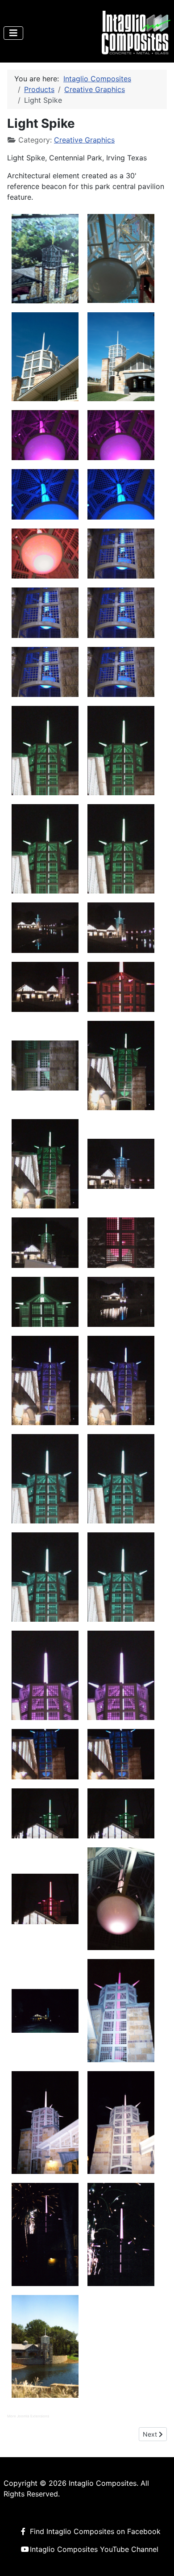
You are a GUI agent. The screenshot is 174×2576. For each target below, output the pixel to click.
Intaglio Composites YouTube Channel (94, 2549)
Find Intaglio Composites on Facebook (95, 2531)
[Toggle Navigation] (13, 33)
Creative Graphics (84, 140)
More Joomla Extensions (28, 2416)
